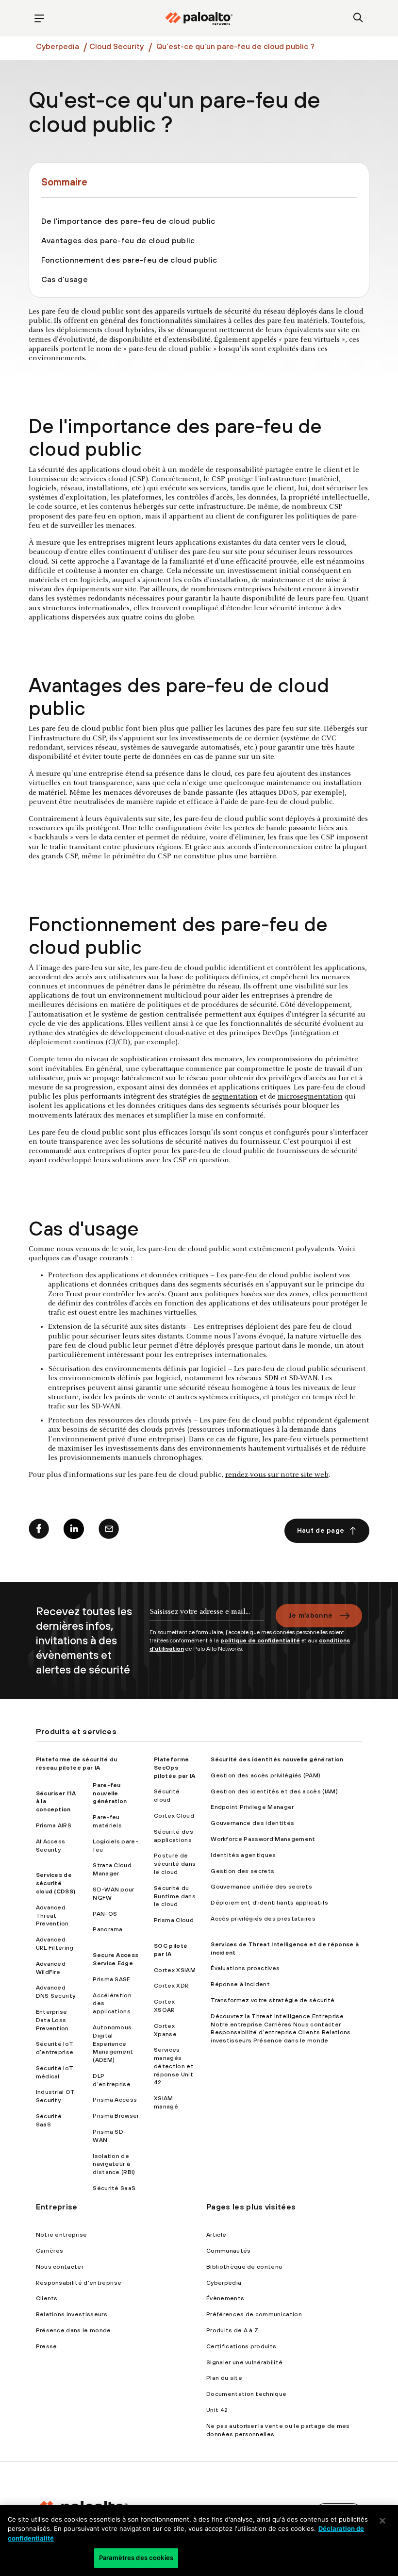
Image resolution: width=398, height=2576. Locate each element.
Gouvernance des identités (252, 1823)
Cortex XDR (171, 1986)
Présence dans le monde (74, 2330)
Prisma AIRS (54, 1825)
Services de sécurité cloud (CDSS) (56, 1883)
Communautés (229, 2251)
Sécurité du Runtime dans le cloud (175, 1896)
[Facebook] (39, 1531)
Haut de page (321, 1530)
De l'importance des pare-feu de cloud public (128, 221)
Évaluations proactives (245, 1968)
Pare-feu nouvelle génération (110, 1793)
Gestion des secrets (242, 1871)
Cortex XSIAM (175, 1970)
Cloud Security (116, 46)
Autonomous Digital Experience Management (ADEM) (113, 2044)
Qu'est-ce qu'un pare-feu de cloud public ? (235, 46)
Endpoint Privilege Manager (252, 1807)
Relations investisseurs (72, 2314)
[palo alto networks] (199, 18)
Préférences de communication (254, 2314)
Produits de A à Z (232, 2330)
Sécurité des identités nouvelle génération (277, 1759)
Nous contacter (60, 2267)
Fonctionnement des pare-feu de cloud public (129, 260)
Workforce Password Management (263, 1839)
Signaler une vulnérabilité (244, 2362)
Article (216, 2235)
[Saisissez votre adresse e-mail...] (207, 1616)
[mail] (109, 1531)
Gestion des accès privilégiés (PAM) (265, 1775)
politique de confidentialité (260, 1640)
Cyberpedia (58, 46)
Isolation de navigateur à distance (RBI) (114, 2164)
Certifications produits (241, 2346)
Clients (47, 2298)
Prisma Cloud (174, 1920)
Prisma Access (115, 2100)
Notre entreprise (62, 2235)
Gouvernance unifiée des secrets (261, 1887)
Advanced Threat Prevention (52, 1916)
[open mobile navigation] (40, 18)
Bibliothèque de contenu (244, 2267)
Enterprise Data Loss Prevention (52, 2020)
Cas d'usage (65, 279)
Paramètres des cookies (136, 2558)
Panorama (108, 1929)
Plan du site (224, 2378)
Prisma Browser (116, 2116)
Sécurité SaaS (114, 2188)
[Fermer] (382, 2521)
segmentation (235, 1097)
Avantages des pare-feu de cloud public (118, 240)
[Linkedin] (74, 1531)
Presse (47, 2346)
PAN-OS (105, 1914)
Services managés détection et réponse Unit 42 (174, 2066)
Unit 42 (217, 2410)
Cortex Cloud (174, 1816)
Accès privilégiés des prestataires (263, 1919)
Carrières (50, 2251)
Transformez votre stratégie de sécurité (273, 2000)
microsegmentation (310, 1097)
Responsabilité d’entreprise (79, 2283)
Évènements (225, 2298)
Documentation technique (246, 2394)
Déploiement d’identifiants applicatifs (269, 1903)
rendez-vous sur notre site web (277, 1475)
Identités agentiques (243, 1855)
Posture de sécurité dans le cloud (175, 1864)
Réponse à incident (240, 1984)
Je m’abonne (311, 1615)
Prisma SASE (112, 1979)
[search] (358, 18)
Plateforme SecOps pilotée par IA (174, 1768)
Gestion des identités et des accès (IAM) (274, 1791)
